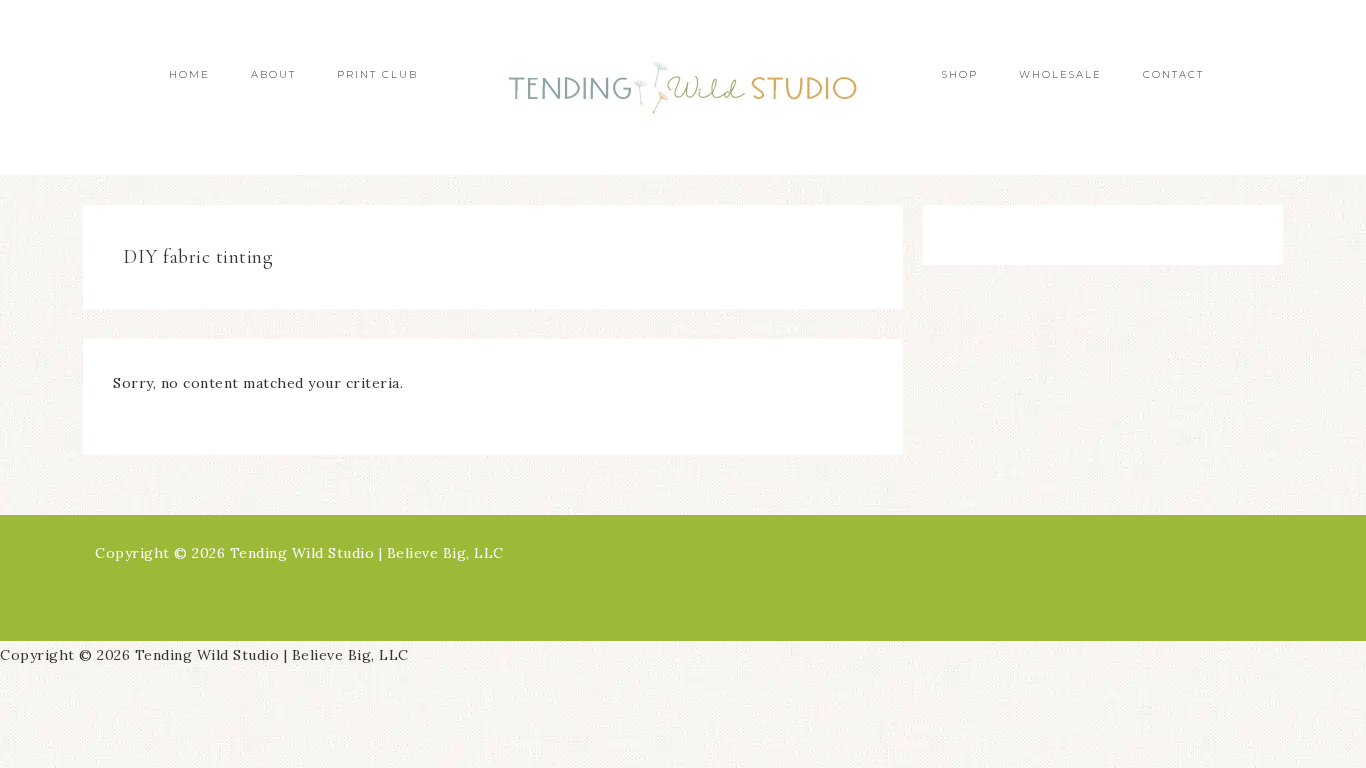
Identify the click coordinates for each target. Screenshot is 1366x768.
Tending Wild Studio (683, 87)
